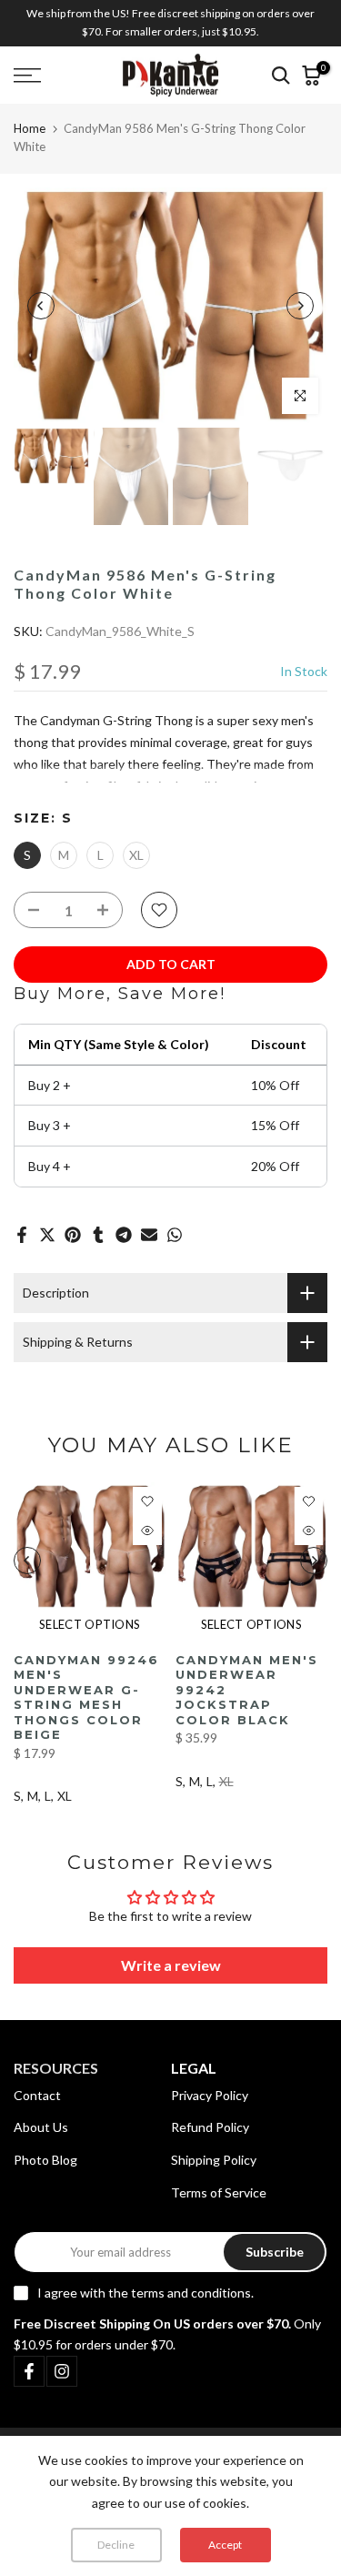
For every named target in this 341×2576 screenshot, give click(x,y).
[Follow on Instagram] (62, 2371)
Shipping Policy (214, 2160)
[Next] (300, 306)
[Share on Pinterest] (73, 1235)
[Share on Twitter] (47, 1235)
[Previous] (41, 306)
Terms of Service (219, 2192)
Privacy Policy (210, 2095)
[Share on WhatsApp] (175, 1235)
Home (30, 128)
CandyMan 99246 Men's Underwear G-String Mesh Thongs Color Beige (86, 1697)
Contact (37, 2095)
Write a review (171, 1965)
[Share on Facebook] (22, 1235)
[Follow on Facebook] (29, 2371)
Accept (225, 2545)
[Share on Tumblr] (98, 1235)
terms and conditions (191, 2293)
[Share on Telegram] (124, 1235)
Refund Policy (210, 2127)
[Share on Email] (149, 1235)
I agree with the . (145, 2293)
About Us (41, 2127)
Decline (116, 2545)
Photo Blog (45, 2160)
